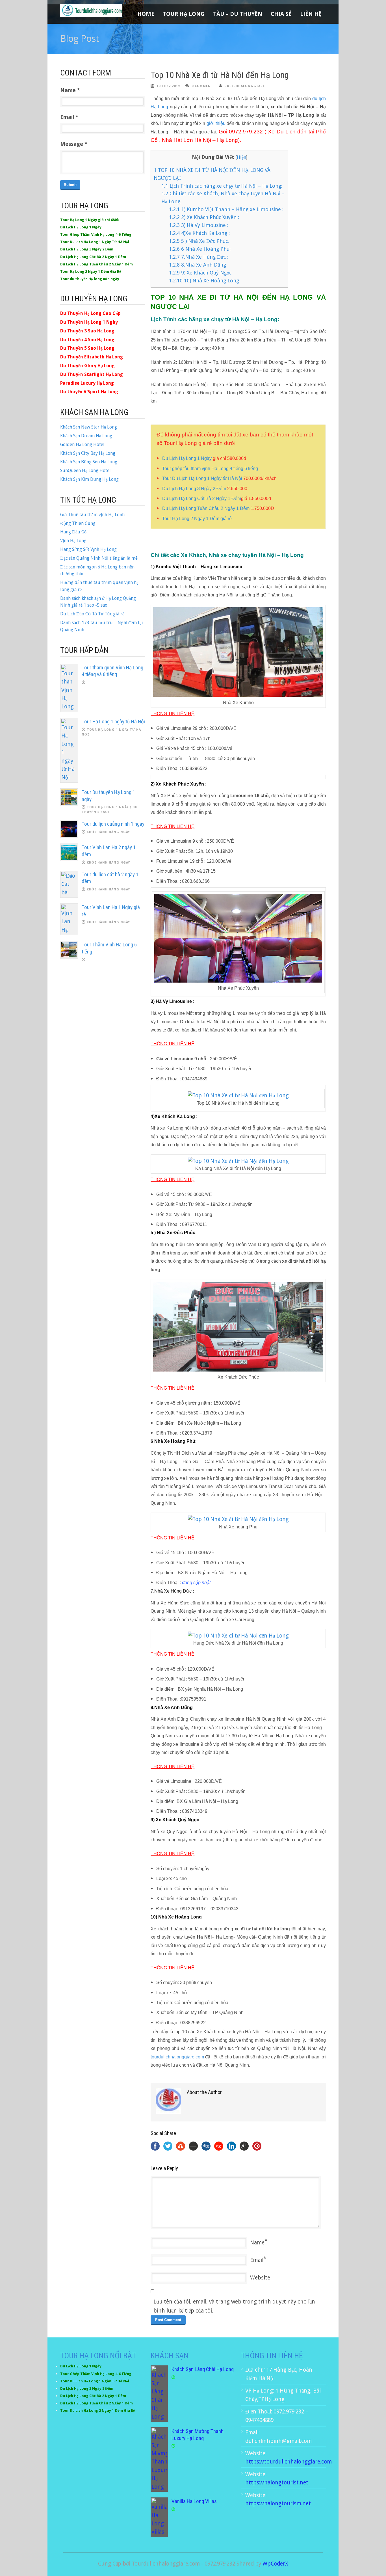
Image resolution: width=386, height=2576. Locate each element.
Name (257, 2243)
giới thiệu (216, 123)
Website (260, 2278)
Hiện (241, 157)
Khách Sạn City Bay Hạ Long (88, 453)
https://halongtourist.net (277, 2483)
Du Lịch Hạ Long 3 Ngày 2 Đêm (194, 489)
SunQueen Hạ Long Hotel (85, 471)
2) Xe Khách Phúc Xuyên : (204, 217)
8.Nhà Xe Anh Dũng (198, 265)
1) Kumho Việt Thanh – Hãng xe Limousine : (226, 209)
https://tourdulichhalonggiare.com (289, 2462)
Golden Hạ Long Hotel (82, 445)
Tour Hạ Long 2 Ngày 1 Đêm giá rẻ (197, 519)
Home (146, 14)
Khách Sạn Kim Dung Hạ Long (89, 479)
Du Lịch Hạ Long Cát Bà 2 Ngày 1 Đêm (202, 498)
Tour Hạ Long (184, 14)
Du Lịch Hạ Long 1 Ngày (187, 458)
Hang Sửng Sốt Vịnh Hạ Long (88, 549)
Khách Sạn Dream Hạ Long (86, 436)
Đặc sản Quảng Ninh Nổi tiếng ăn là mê (99, 558)
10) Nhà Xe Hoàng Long (204, 281)
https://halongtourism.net (278, 2503)
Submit (70, 185)
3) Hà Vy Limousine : (199, 225)
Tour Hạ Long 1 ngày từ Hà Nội (113, 722)
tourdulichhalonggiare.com (177, 2057)
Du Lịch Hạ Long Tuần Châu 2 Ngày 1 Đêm (206, 508)
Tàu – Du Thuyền (238, 14)
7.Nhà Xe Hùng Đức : (199, 257)
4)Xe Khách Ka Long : (199, 233)
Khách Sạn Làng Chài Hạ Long (203, 2369)
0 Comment (202, 86)
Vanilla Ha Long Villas (194, 2501)
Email (257, 2260)
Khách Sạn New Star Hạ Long (89, 427)
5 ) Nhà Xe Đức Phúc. (199, 241)
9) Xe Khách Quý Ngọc (200, 273)
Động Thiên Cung (78, 523)
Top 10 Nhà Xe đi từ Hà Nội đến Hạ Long (220, 75)
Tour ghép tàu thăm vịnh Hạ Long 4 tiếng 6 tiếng (210, 469)
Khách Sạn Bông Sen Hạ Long (89, 462)
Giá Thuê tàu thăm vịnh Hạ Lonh (92, 515)
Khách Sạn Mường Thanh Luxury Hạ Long (198, 2435)
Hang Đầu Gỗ (73, 532)
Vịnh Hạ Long (73, 541)
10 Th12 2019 (168, 86)
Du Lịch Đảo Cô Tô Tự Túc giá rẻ (92, 614)
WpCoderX (275, 2564)
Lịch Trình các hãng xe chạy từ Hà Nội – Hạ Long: (222, 186)
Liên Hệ (311, 14)
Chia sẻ (281, 14)
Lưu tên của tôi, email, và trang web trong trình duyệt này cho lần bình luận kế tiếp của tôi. (234, 2306)
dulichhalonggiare (245, 86)
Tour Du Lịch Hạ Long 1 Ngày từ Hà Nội (202, 478)
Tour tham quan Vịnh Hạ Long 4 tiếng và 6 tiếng (112, 671)
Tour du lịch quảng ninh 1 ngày (113, 824)
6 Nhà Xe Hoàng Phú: (200, 249)
